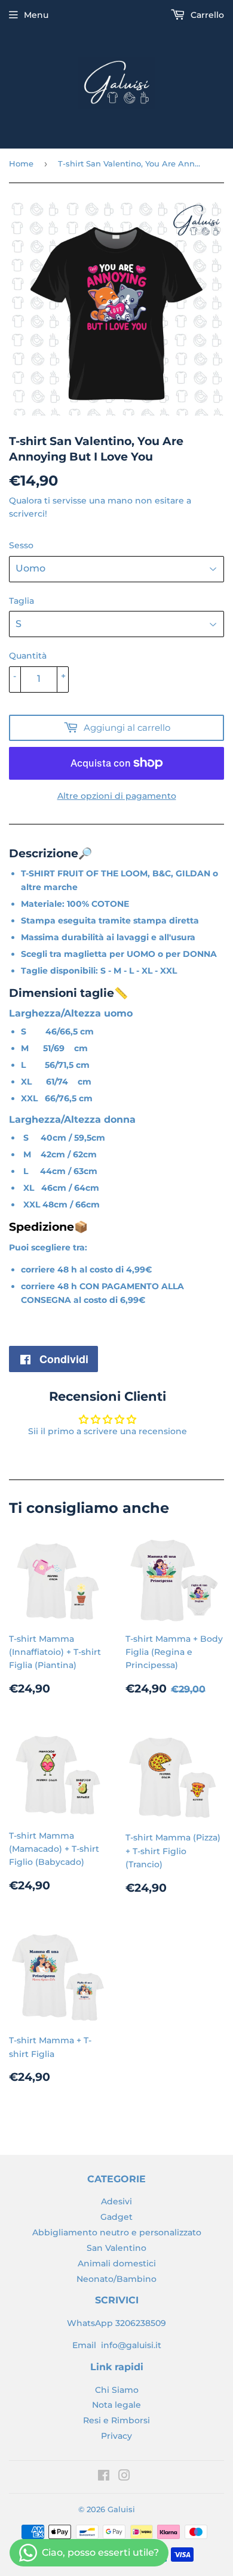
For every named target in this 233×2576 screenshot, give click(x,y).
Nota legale (116, 2405)
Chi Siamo (117, 2390)
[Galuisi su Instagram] (124, 2477)
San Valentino (116, 2248)
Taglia (22, 601)
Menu (36, 15)
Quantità (28, 656)
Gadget (116, 2217)
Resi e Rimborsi (116, 2420)
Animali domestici (117, 2263)
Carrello (206, 15)
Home (21, 163)
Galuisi (121, 2509)
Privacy (116, 2436)
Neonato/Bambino (116, 2279)
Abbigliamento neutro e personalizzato (117, 2232)
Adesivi (116, 2201)
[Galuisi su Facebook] (104, 2477)
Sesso (21, 545)
